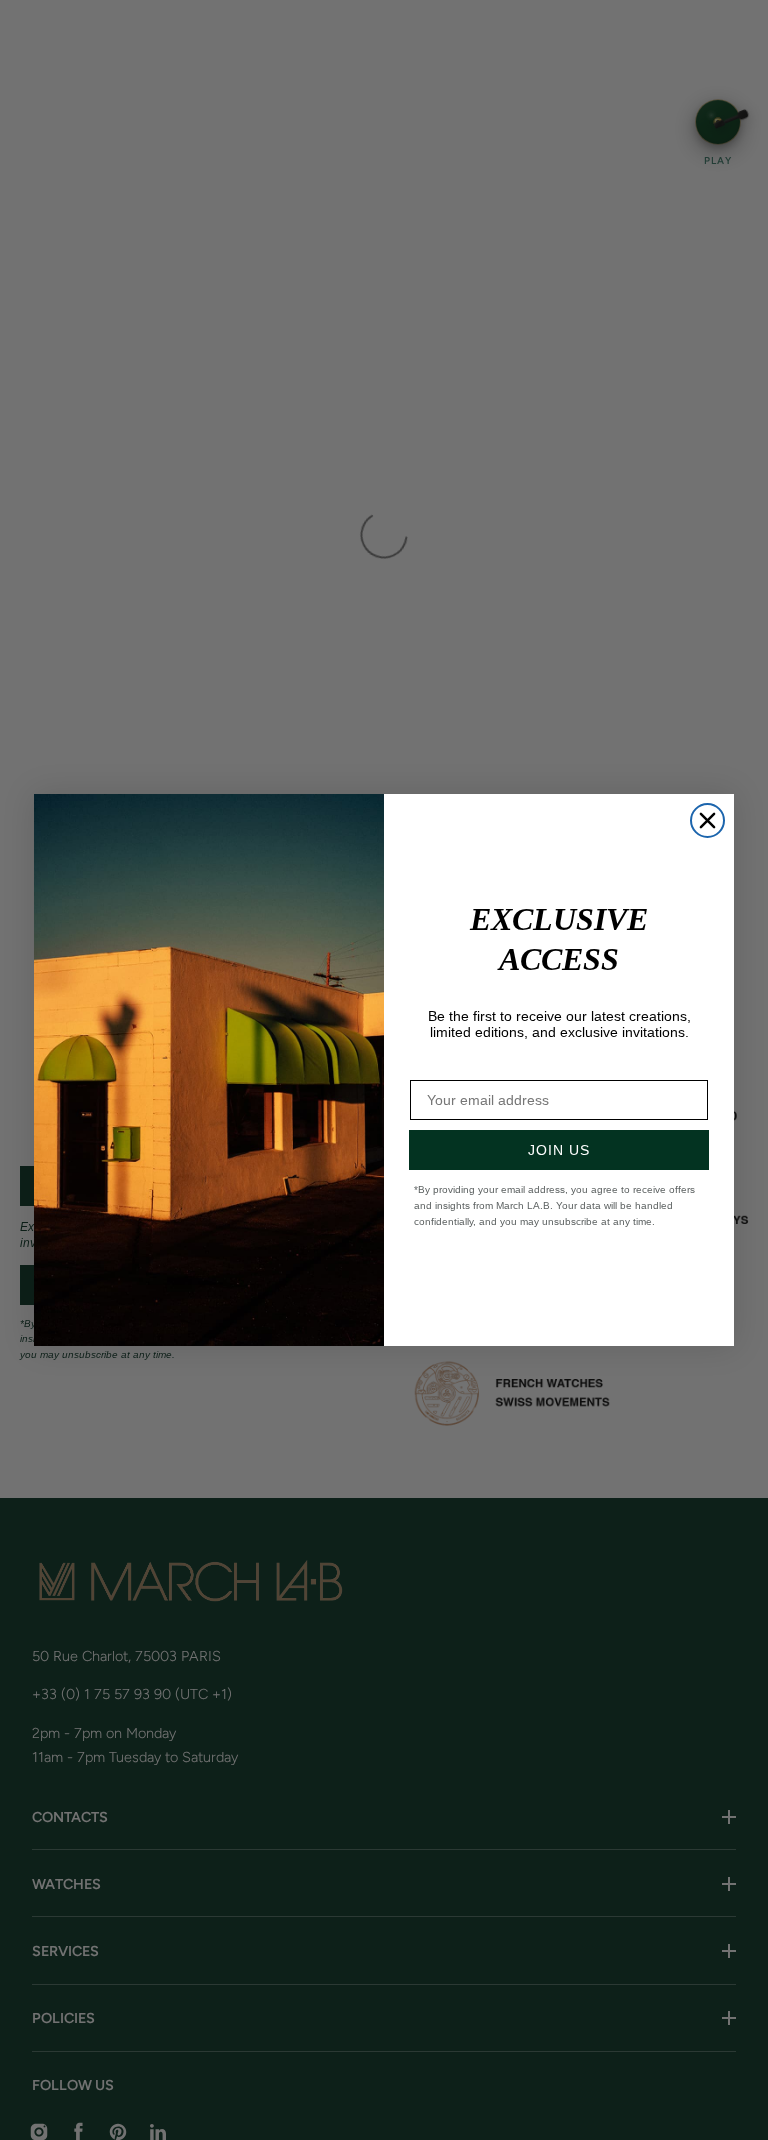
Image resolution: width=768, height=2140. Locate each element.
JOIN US (559, 1150)
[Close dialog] (707, 820)
